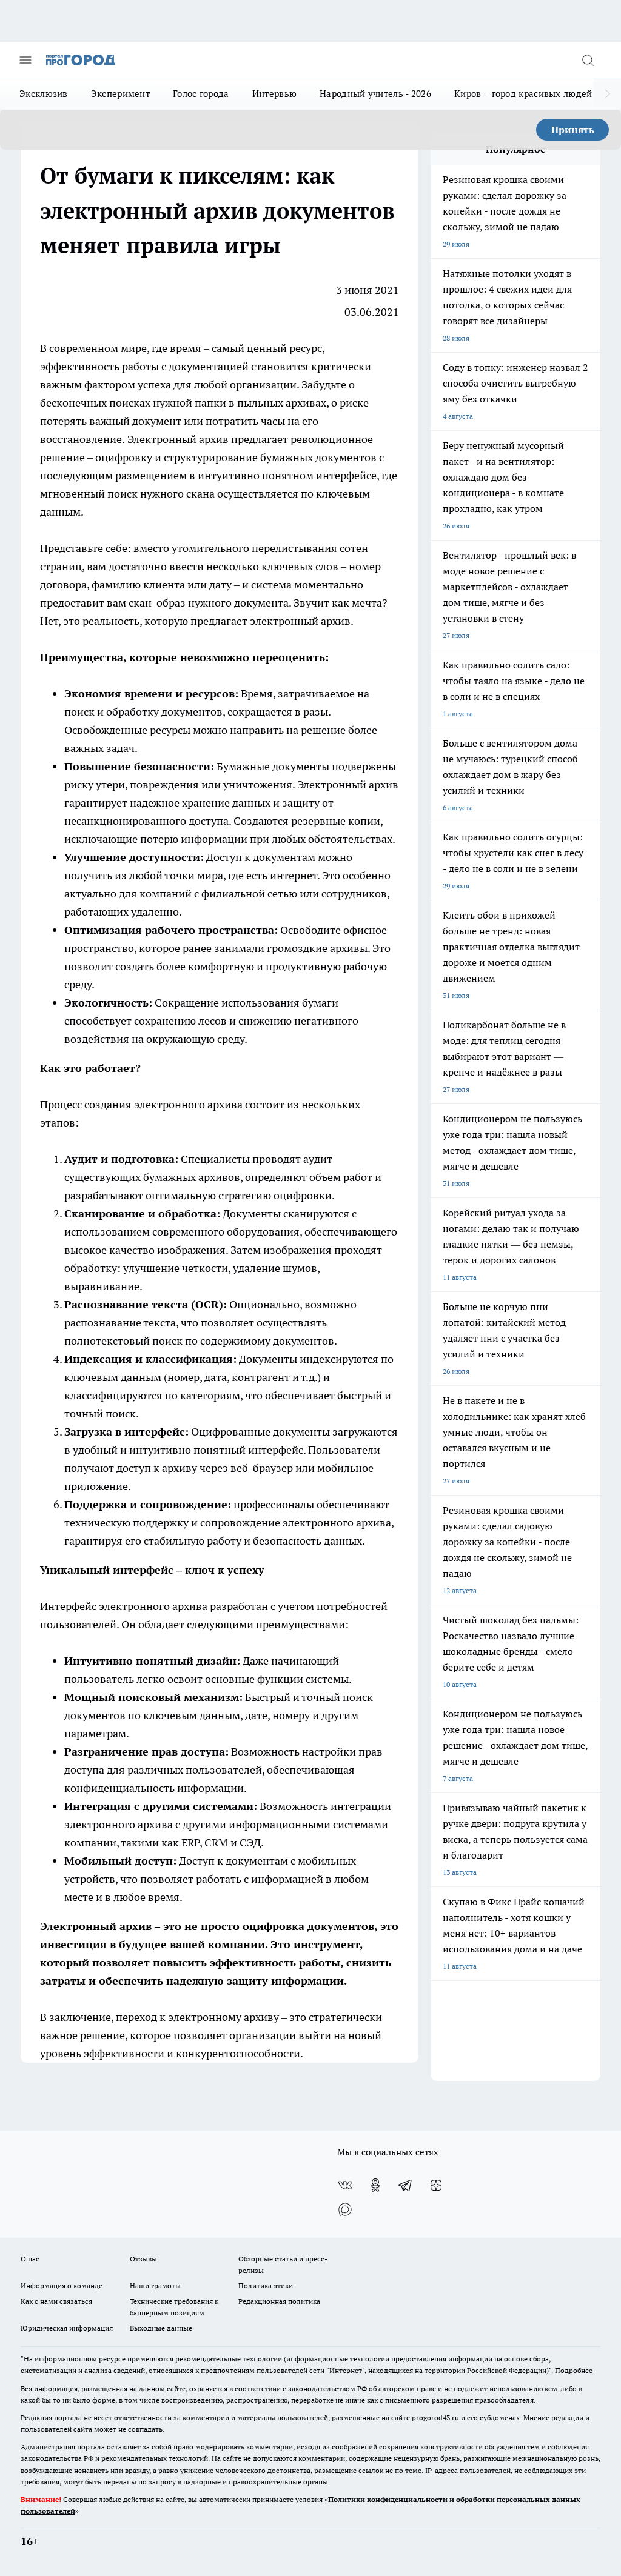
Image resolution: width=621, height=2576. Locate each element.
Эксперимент (120, 94)
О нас (30, 2259)
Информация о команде (62, 2285)
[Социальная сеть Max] (345, 2209)
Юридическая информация (67, 2328)
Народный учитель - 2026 (375, 94)
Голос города (201, 94)
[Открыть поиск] (588, 60)
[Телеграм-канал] (406, 2185)
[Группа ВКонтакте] (345, 2185)
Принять (573, 130)
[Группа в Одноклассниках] (375, 2185)
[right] (607, 94)
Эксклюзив (44, 94)
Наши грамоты (155, 2285)
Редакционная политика (279, 2301)
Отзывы (143, 2259)
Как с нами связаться (56, 2301)
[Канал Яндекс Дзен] (436, 2185)
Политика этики (266, 2285)
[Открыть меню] (25, 60)
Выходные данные (161, 2328)
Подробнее (574, 2370)
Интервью (274, 94)
